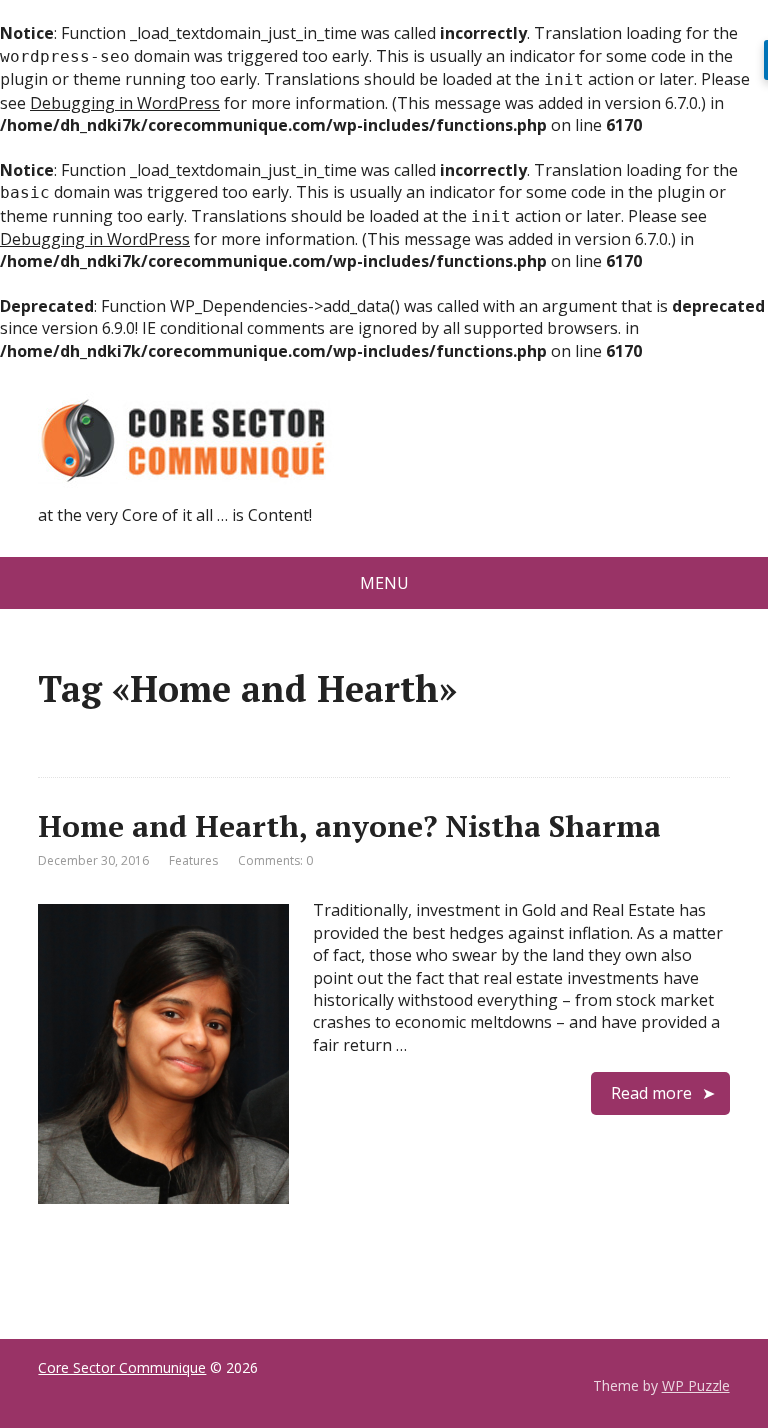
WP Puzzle (696, 1385)
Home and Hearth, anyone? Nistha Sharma (349, 826)
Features (193, 860)
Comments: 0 (275, 860)
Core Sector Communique (122, 1367)
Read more (651, 1093)
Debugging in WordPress (125, 103)
